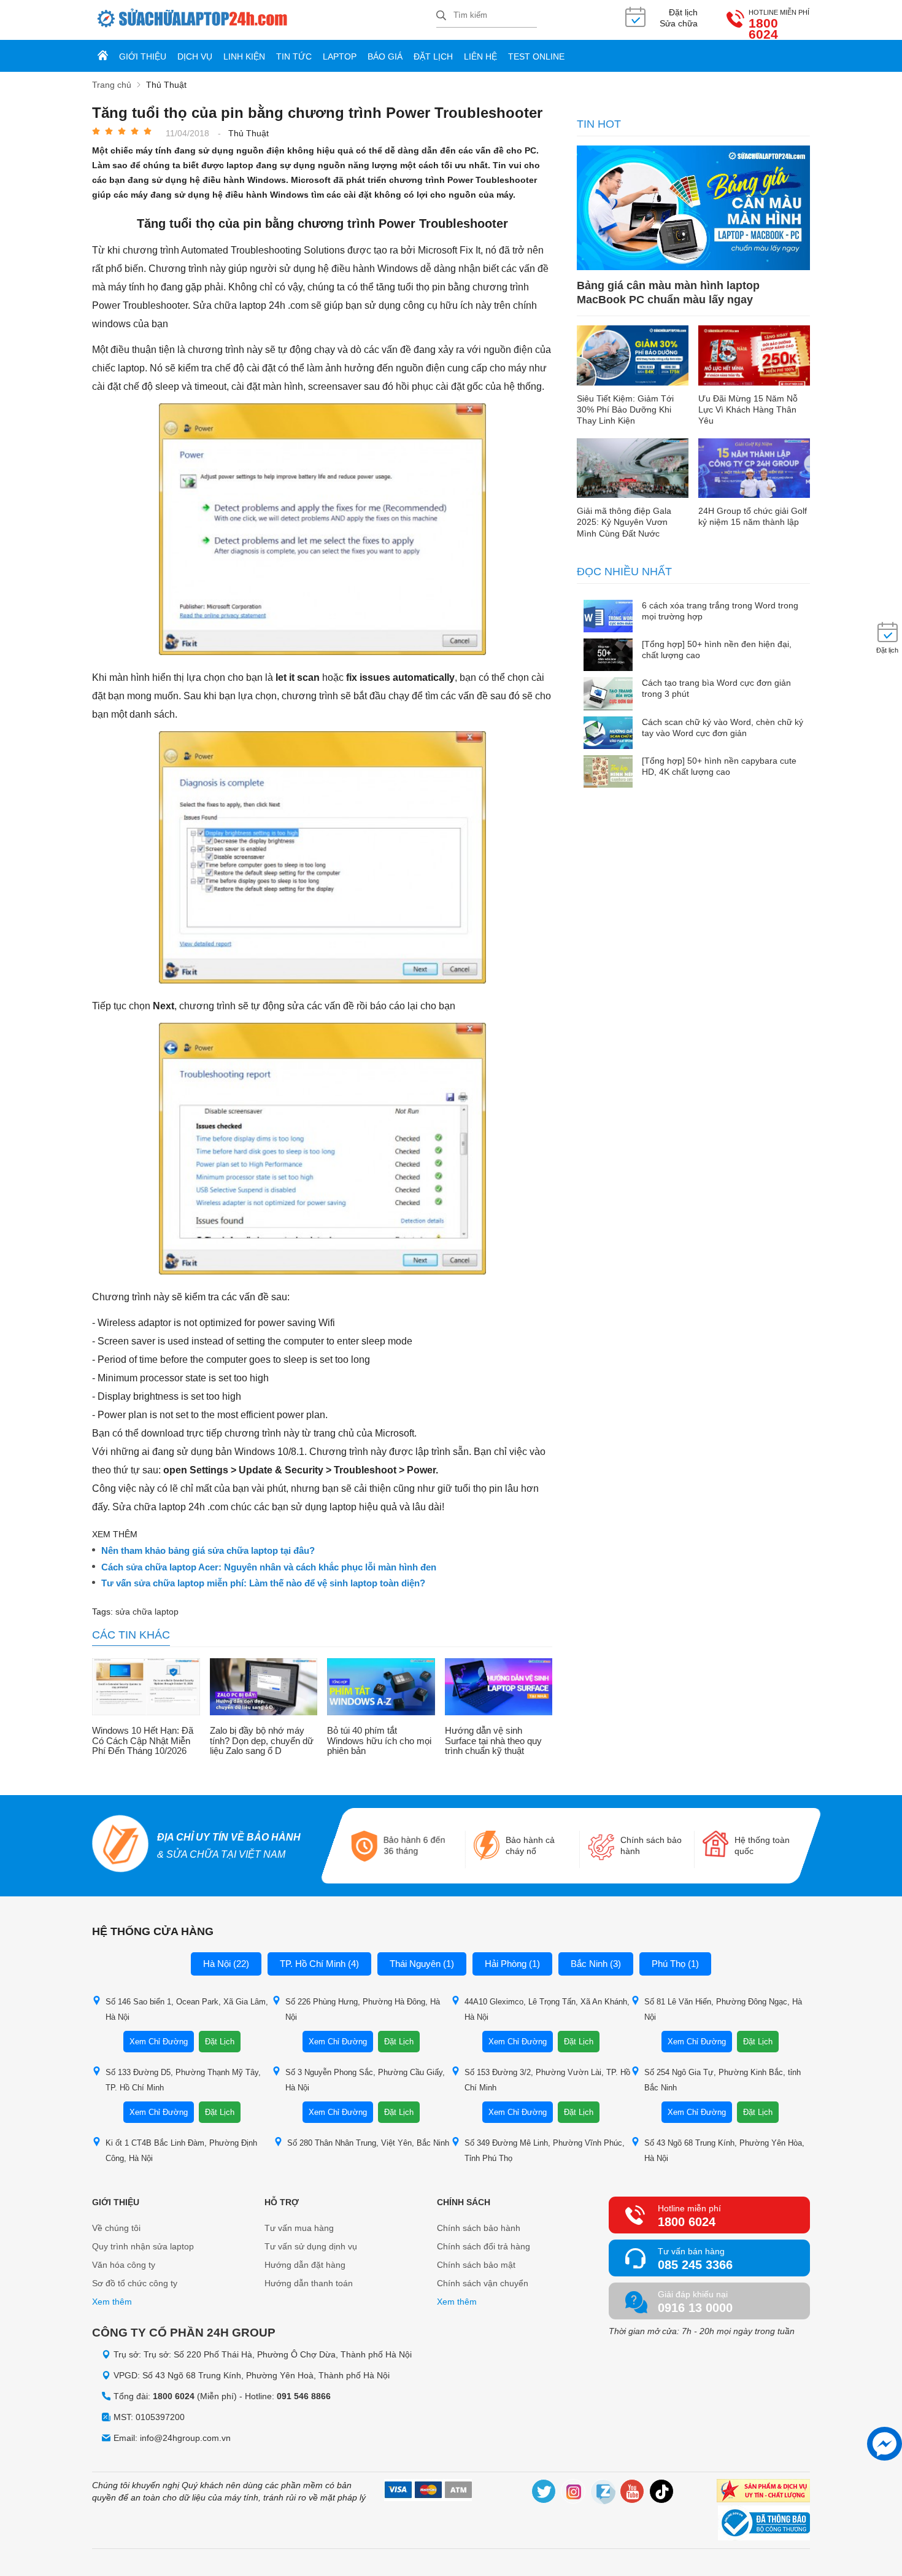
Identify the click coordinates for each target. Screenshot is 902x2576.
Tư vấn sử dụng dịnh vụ (311, 2246)
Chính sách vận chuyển (483, 2283)
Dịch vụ (195, 56)
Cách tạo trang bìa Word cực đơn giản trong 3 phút (716, 688)
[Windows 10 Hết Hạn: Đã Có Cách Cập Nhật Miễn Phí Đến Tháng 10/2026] (146, 1688)
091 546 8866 (304, 2396)
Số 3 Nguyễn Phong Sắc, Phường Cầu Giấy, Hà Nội (365, 2080)
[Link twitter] (544, 2493)
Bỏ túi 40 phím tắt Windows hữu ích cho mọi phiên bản (379, 1741)
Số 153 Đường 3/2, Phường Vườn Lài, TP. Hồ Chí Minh (547, 2080)
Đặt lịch (433, 56)
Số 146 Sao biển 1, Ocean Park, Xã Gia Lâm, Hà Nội (187, 2009)
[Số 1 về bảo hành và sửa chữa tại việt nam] (121, 1845)
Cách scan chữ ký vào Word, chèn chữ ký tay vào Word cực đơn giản (723, 727)
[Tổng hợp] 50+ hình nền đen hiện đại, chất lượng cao (717, 650)
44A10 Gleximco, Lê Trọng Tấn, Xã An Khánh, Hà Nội (547, 2009)
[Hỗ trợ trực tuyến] (885, 2444)
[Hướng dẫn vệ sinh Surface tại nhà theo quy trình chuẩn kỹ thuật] (499, 1688)
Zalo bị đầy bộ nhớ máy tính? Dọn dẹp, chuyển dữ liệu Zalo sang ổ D (262, 1741)
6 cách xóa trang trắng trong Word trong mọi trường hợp (720, 611)
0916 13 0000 (695, 2308)
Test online (536, 56)
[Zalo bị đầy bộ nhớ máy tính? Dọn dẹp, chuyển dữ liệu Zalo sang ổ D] (264, 1688)
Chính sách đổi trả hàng (484, 2246)
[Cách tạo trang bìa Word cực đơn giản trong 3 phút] (608, 695)
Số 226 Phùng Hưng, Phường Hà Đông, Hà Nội (363, 2009)
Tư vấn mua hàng (299, 2228)
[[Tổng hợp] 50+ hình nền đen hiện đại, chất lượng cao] (608, 656)
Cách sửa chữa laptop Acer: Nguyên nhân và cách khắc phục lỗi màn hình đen (269, 1567)
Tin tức (294, 56)
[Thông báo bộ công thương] (764, 2524)
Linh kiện (244, 56)
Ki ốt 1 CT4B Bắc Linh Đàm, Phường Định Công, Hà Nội (181, 2151)
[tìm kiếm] (441, 16)
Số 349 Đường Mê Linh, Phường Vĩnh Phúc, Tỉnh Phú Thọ (545, 2151)
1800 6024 (763, 29)
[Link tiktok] (662, 2493)
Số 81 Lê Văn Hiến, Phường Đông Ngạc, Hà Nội (723, 2009)
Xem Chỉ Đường (159, 2042)
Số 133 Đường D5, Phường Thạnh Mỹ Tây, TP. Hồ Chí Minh (183, 2080)
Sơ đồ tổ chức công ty (135, 2283)
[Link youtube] (633, 2493)
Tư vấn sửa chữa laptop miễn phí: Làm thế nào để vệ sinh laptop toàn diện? (263, 1583)
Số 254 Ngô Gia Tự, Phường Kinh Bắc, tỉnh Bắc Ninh (723, 2080)
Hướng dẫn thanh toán (309, 2283)
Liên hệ (480, 56)
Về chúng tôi (116, 2228)
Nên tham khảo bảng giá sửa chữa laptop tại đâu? (208, 1551)
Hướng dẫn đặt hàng (305, 2265)
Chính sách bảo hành (479, 2228)
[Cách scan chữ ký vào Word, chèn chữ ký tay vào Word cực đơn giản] (608, 734)
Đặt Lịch (220, 2042)
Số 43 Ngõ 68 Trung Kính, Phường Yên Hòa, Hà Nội (724, 2151)
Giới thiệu (143, 56)
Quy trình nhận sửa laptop (143, 2246)
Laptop (340, 56)
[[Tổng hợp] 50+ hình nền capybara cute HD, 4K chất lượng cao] (608, 773)
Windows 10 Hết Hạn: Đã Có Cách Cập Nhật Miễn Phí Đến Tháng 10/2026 (143, 1741)
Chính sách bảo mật (476, 2265)
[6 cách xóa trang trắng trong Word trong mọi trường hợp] (608, 617)
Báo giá (385, 56)
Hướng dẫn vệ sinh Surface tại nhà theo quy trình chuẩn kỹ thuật (493, 1741)
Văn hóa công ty (124, 2265)
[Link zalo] (603, 2493)
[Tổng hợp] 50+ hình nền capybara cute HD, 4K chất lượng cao (719, 766)
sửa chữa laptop (147, 1612)
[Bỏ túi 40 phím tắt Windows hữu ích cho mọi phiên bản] (381, 1688)
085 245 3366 (695, 2265)
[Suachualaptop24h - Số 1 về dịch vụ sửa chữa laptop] (264, 20)
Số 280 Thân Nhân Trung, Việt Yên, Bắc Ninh (368, 2143)
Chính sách (464, 2202)
